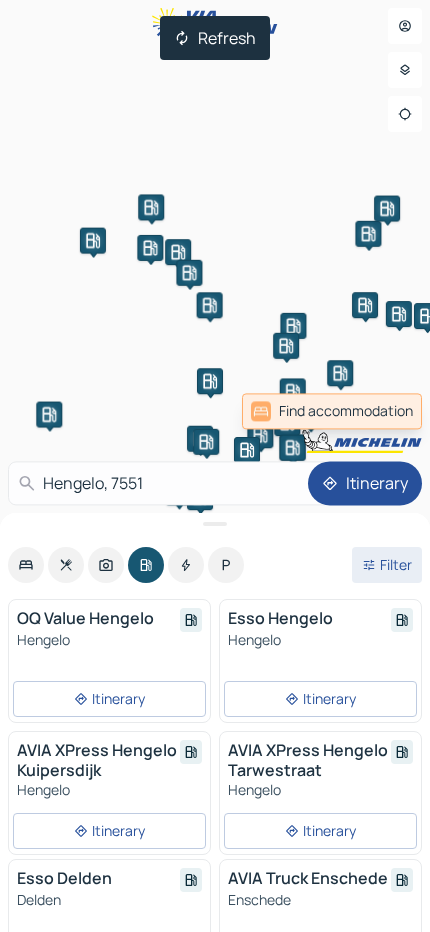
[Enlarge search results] (215, 524)
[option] (26, 565)
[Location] (405, 114)
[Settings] (405, 70)
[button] (293, 326)
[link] (332, 411)
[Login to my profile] (405, 26)
